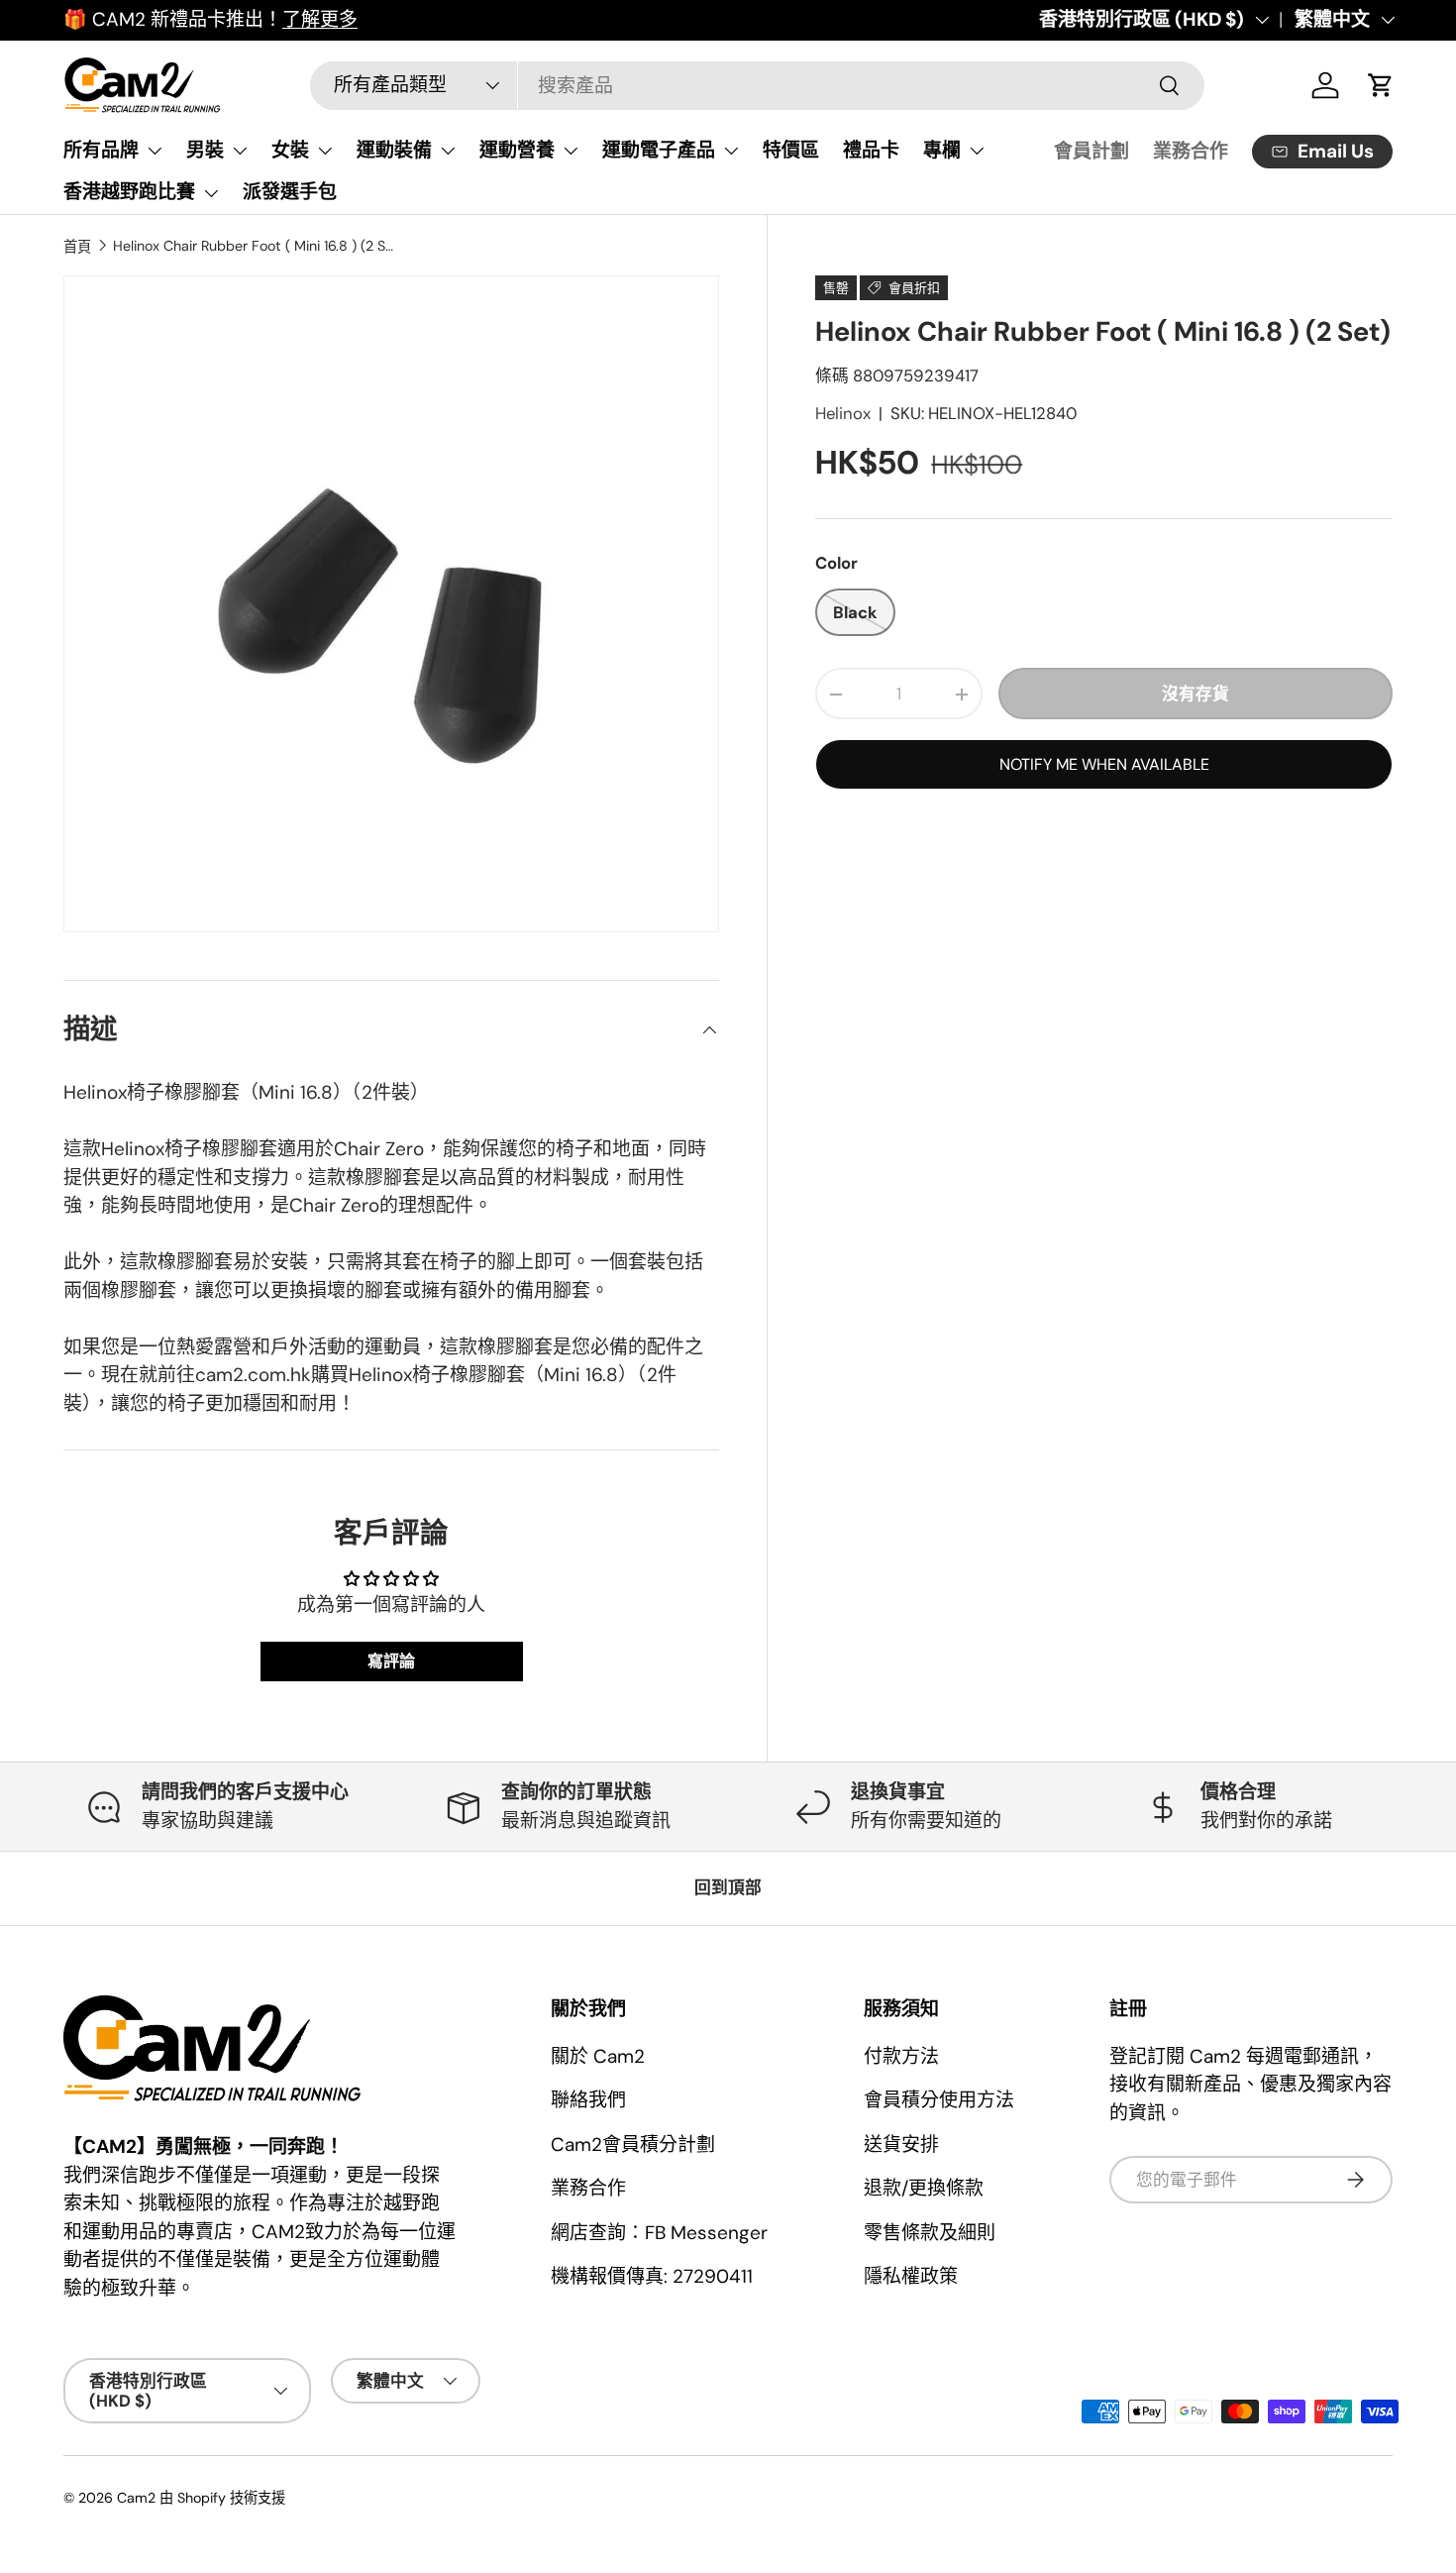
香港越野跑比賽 (129, 192)
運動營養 (517, 150)
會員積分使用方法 (939, 2100)
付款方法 (901, 2056)
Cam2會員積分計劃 (633, 2144)
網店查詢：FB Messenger (659, 2233)
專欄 (942, 150)
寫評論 (391, 1661)
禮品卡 (871, 150)
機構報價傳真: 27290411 (652, 2276)
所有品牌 (101, 150)
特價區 (791, 150)
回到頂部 (728, 1887)
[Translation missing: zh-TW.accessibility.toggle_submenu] (155, 151)
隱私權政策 (911, 2276)
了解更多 (320, 19)
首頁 (77, 247)
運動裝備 (394, 150)
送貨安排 (901, 2144)
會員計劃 (1092, 151)
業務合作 (1191, 151)
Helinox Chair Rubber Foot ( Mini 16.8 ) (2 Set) (254, 246)
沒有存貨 (1196, 694)
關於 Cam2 (598, 2056)
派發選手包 (290, 192)
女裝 (290, 150)
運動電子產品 (659, 150)
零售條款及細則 (930, 2233)
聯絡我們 (588, 2100)
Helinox (843, 413)
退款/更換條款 (924, 2188)
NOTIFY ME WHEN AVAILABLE (1104, 764)
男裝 (205, 150)
